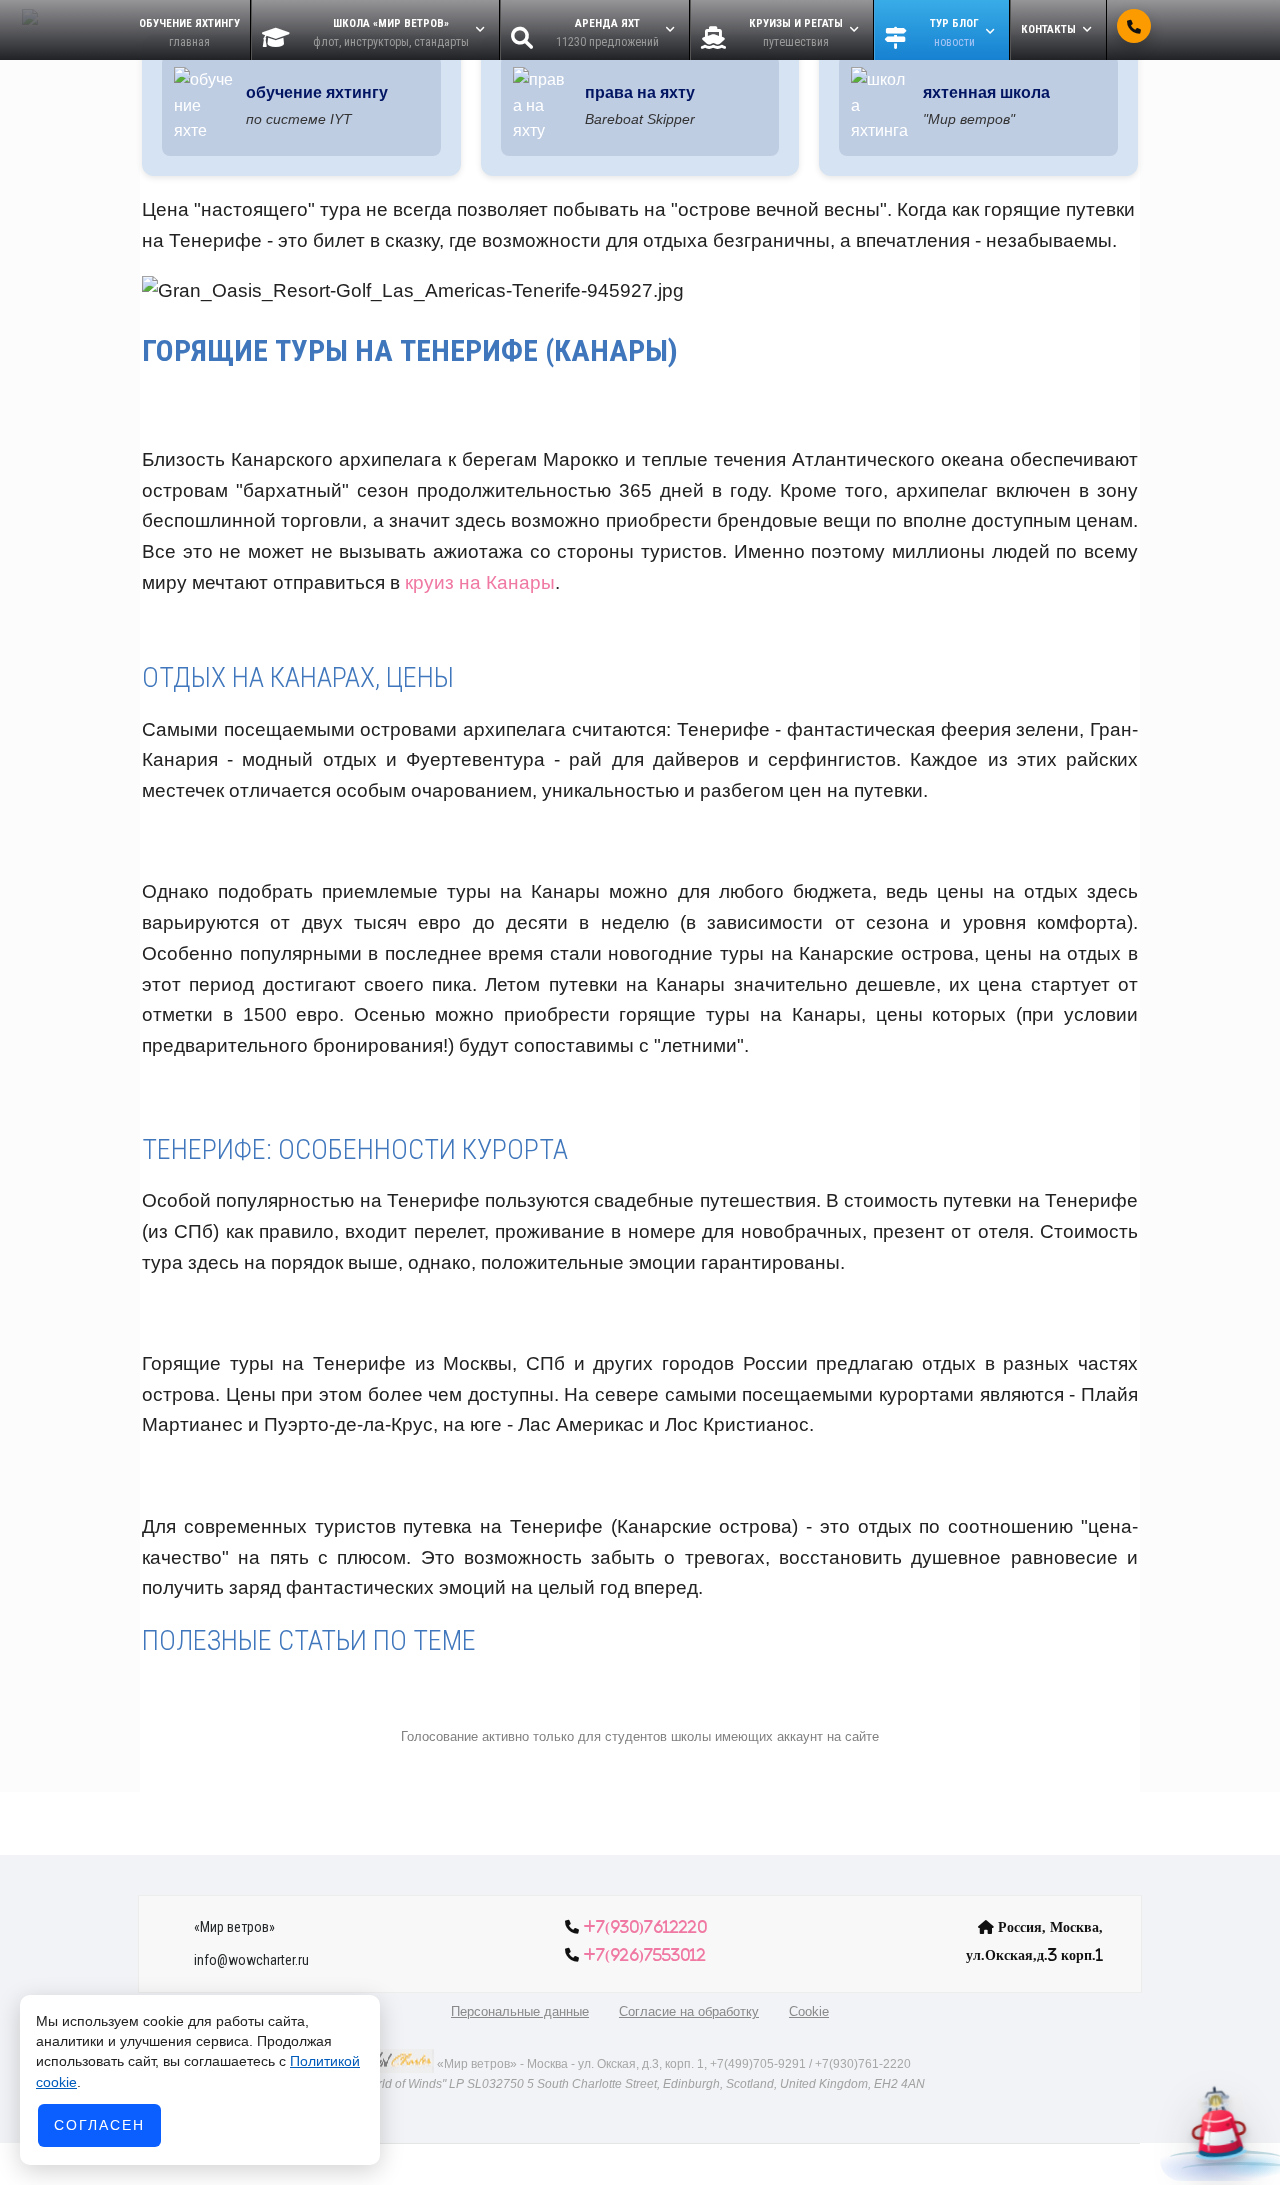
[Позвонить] (1134, 26)
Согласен (99, 2125)
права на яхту (640, 92)
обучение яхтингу (317, 92)
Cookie (809, 2011)
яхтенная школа (986, 92)
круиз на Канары (480, 582)
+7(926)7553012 (644, 1955)
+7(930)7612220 (645, 1927)
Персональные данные (520, 2011)
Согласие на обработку (689, 2011)
